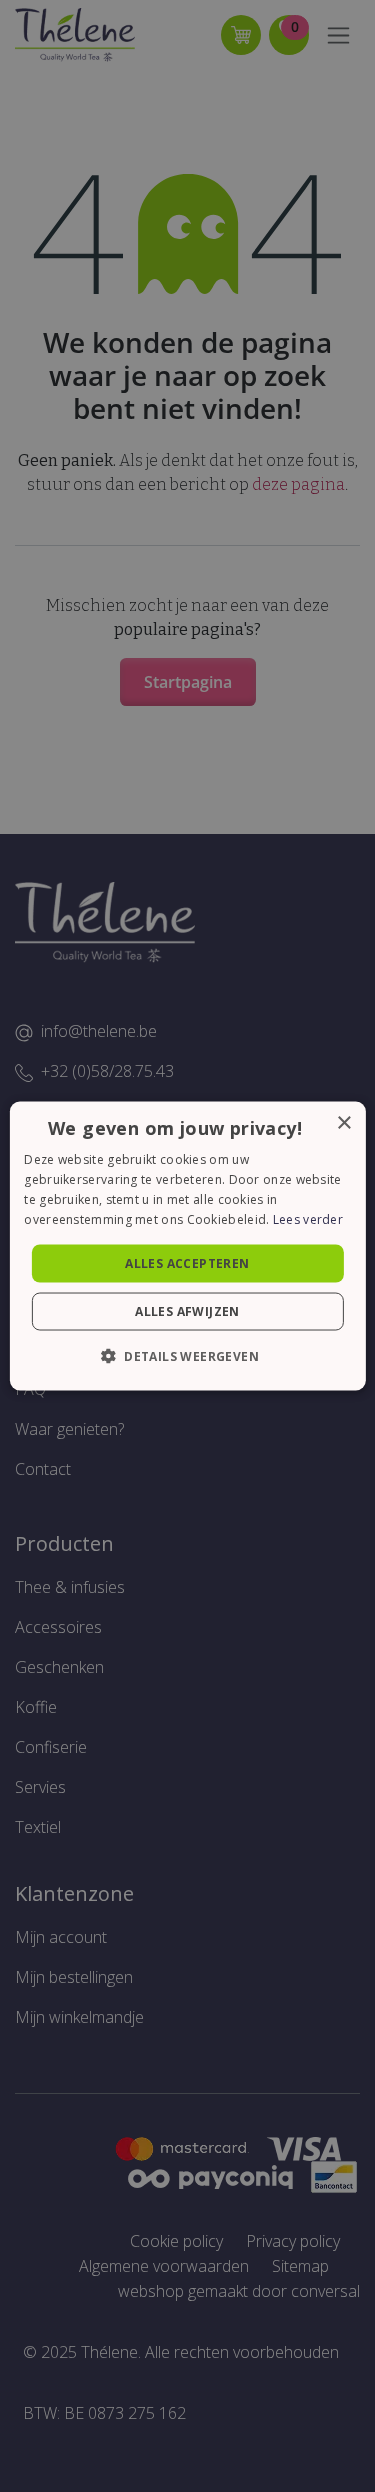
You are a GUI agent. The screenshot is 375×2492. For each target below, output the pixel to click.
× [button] (343, 1123)
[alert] (187, 1246)
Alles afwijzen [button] (187, 1310)
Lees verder (308, 1218)
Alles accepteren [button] (187, 1262)
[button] (187, 1355)
